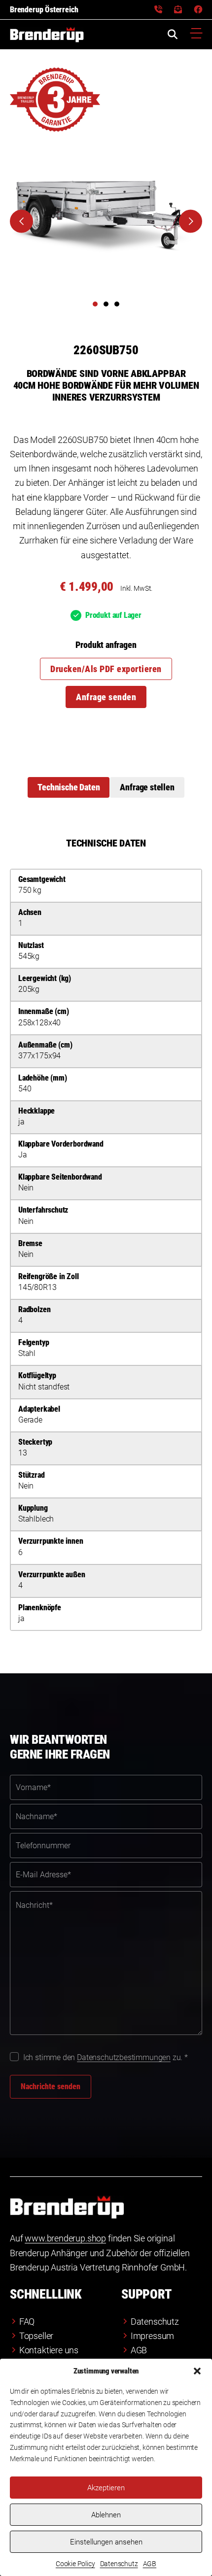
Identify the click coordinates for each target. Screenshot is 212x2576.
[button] (197, 2371)
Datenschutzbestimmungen (124, 2057)
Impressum (152, 2336)
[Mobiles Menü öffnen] (196, 34)
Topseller (36, 2336)
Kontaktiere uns (49, 2350)
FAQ (27, 2322)
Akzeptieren (106, 2488)
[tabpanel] (106, 1234)
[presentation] (21, 221)
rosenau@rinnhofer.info (178, 10)
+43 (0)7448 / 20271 (158, 10)
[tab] (69, 787)
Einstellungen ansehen (106, 2542)
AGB (150, 2564)
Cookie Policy (75, 2564)
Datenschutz (119, 2564)
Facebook (198, 10)
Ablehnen (106, 2515)
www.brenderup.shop (65, 2238)
